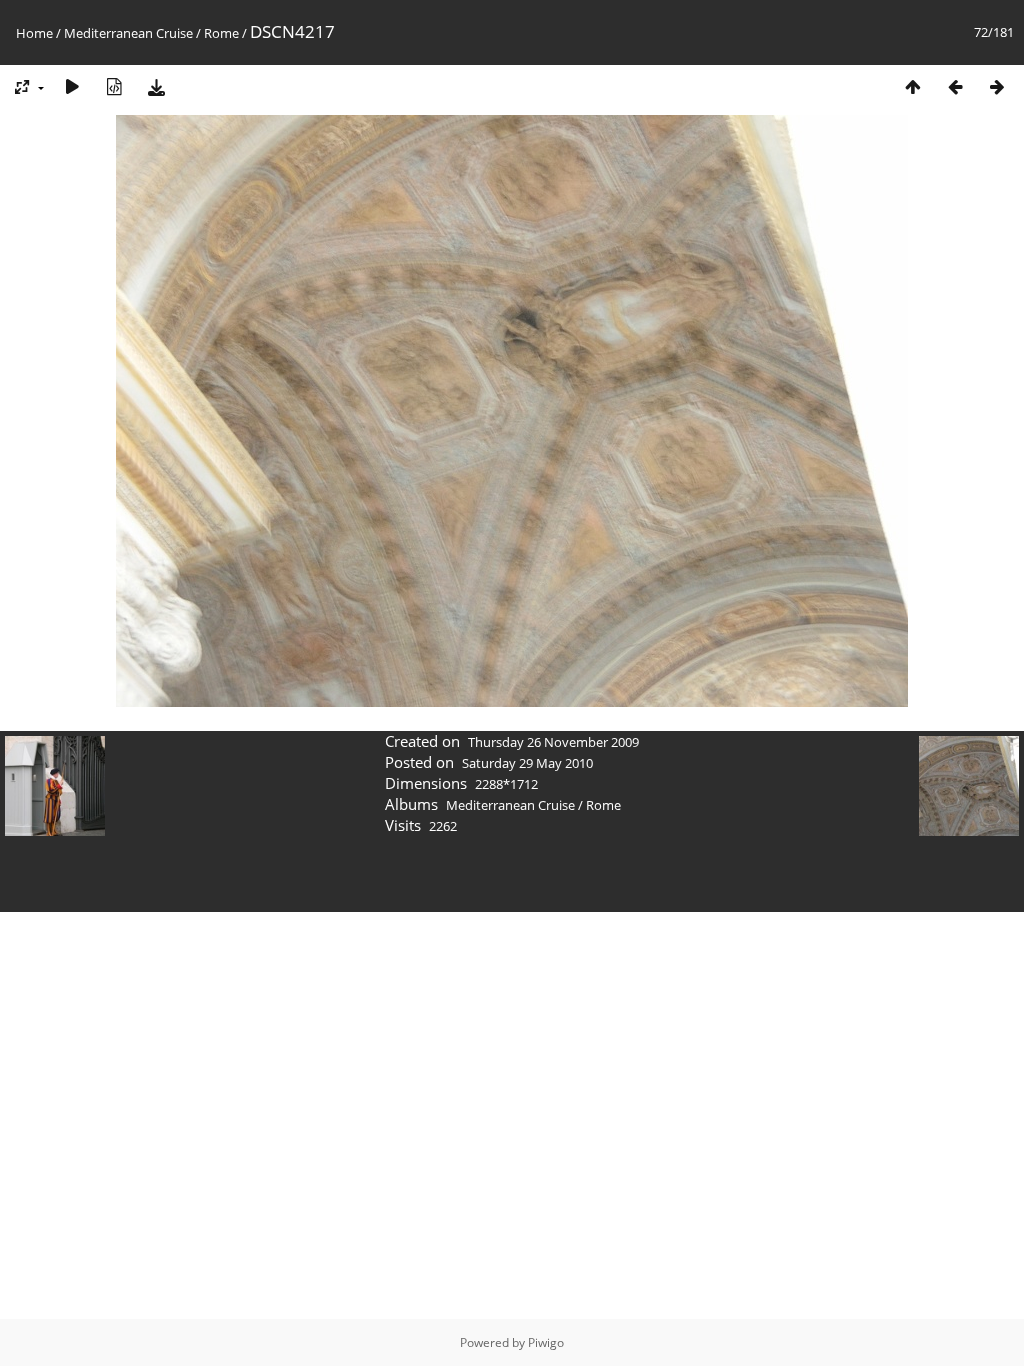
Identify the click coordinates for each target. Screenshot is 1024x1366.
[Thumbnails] (913, 86)
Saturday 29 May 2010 (527, 763)
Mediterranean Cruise (128, 33)
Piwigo (546, 1342)
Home (34, 33)
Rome (221, 33)
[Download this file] (156, 86)
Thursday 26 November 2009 (553, 742)
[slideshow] (72, 86)
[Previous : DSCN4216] (955, 86)
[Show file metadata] (114, 86)
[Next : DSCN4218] (997, 86)
